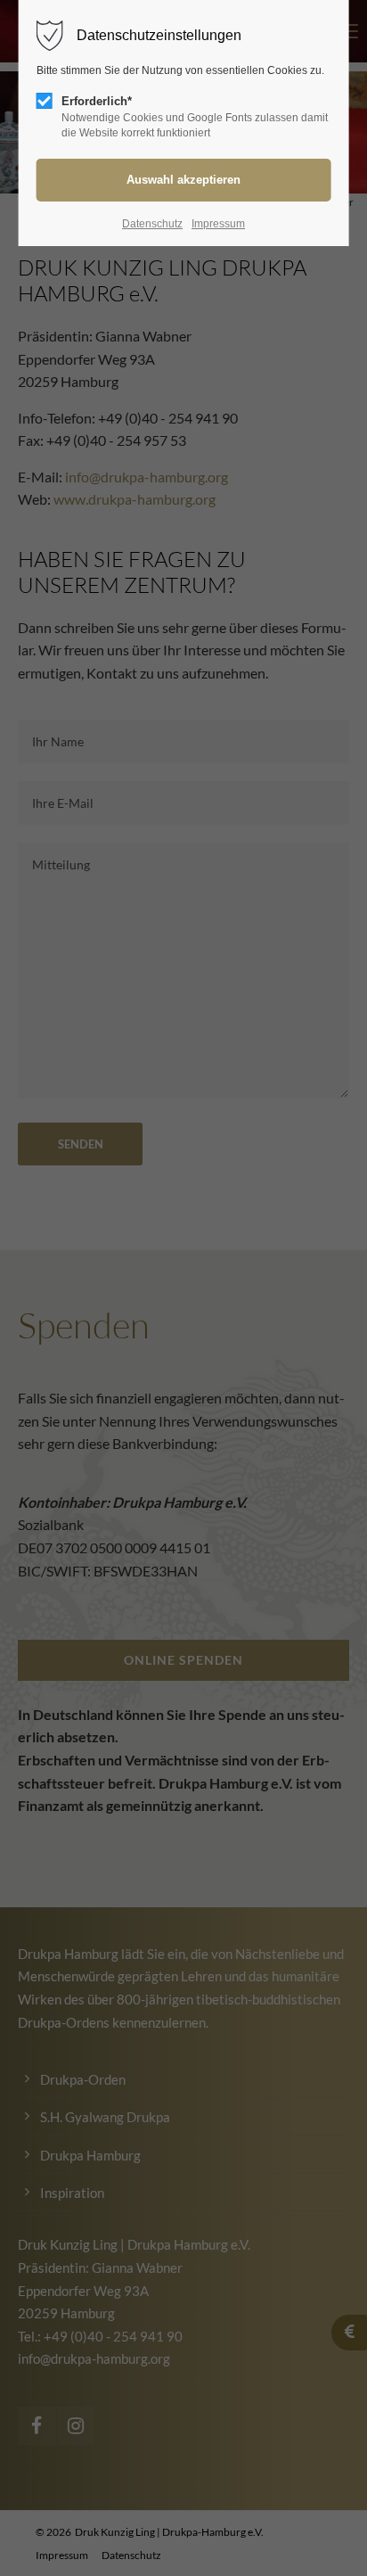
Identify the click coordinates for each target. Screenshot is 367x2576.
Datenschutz (152, 224)
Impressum (218, 224)
